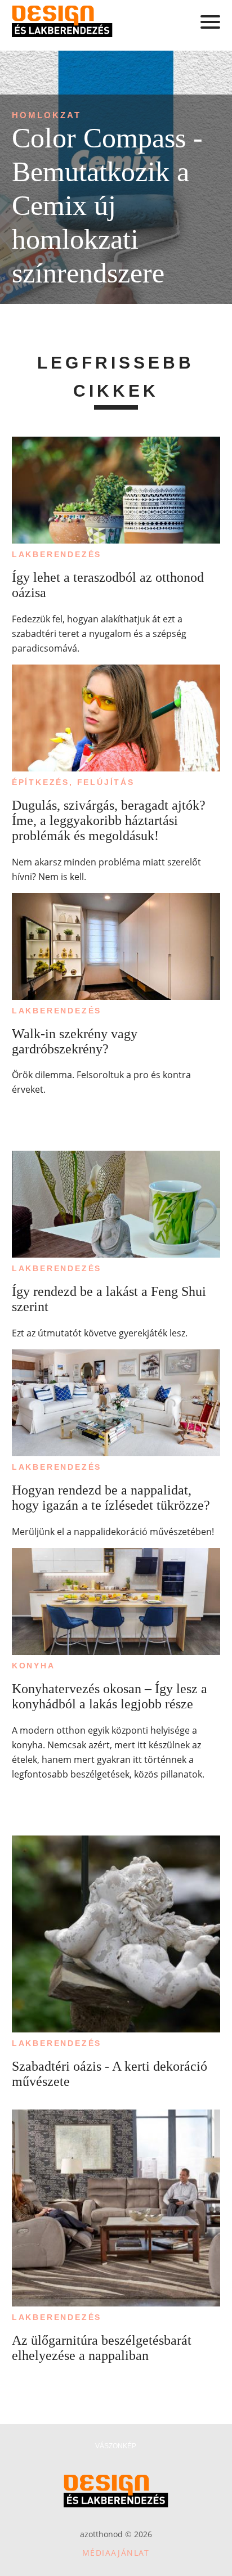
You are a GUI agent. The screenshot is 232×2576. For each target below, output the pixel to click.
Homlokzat (46, 115)
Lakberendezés (57, 554)
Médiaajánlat (116, 2553)
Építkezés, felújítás (73, 782)
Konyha (34, 1666)
